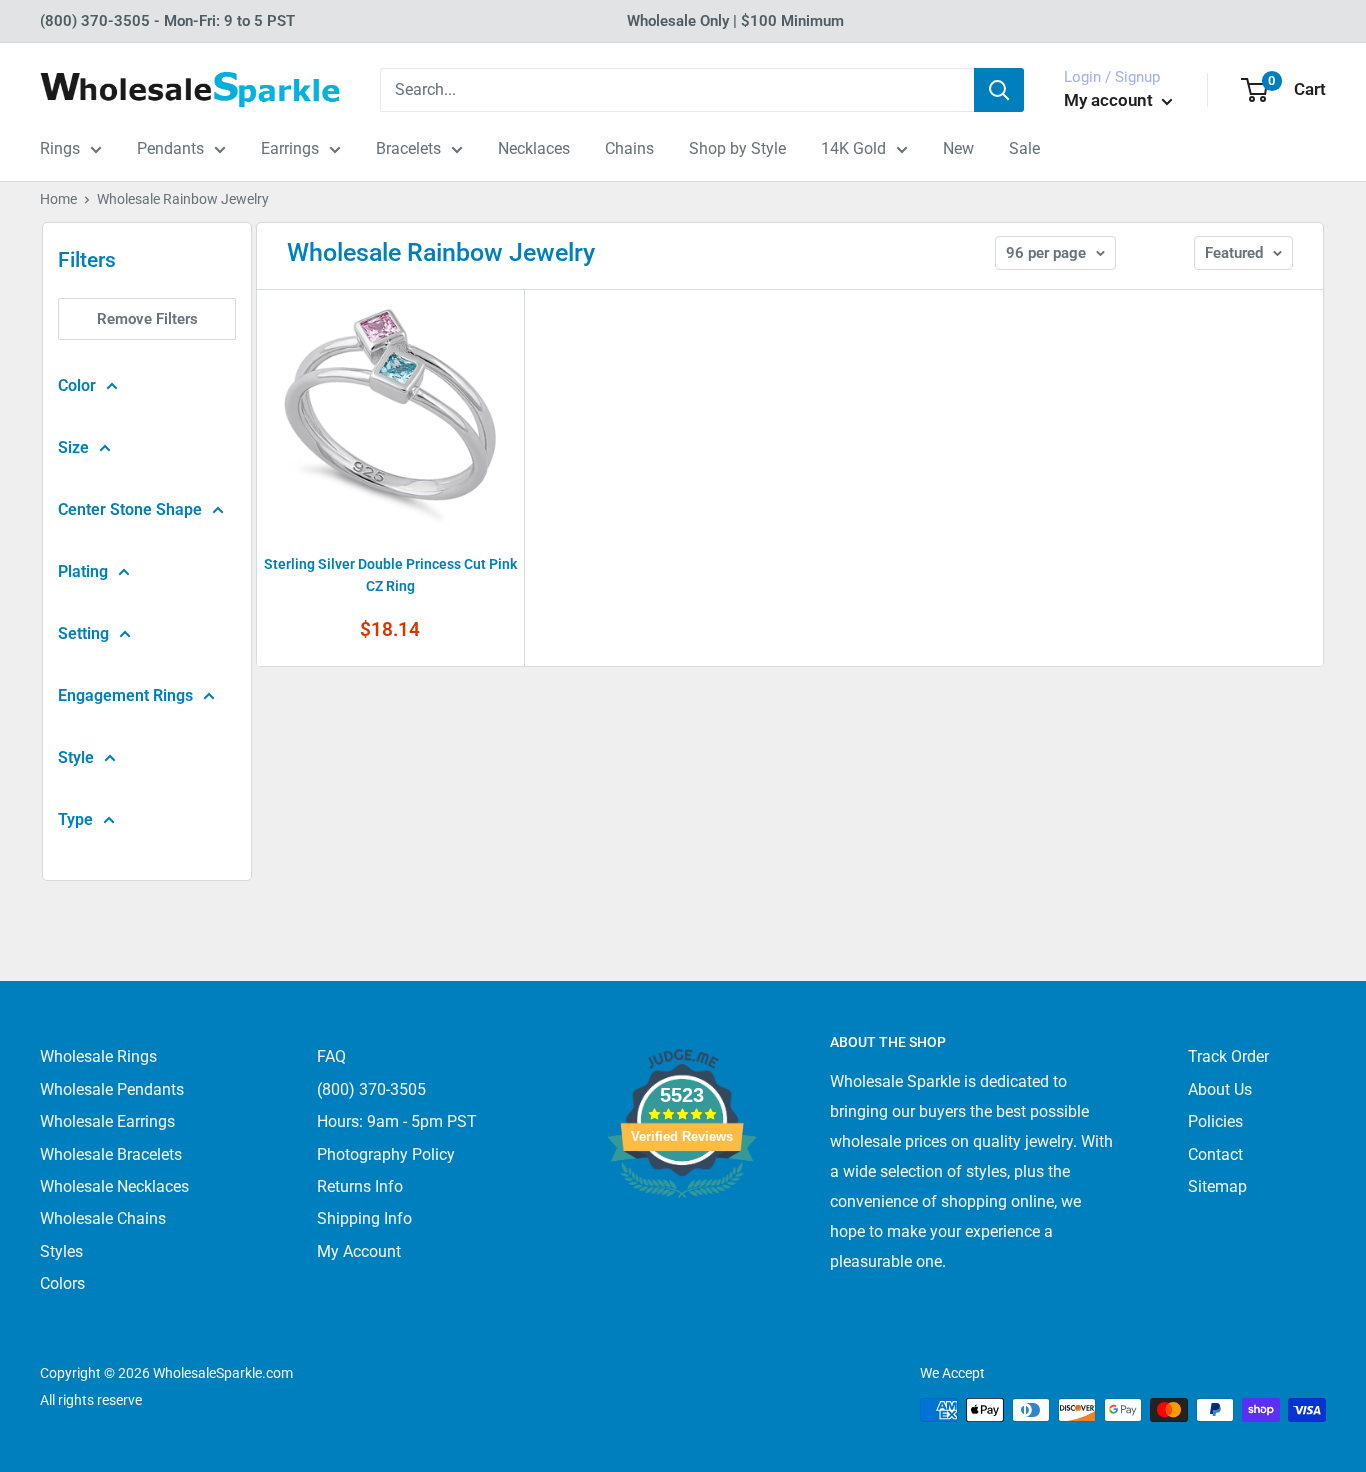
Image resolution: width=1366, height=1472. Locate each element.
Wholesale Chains (103, 1218)
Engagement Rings (125, 695)
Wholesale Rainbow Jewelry (183, 199)
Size (73, 447)
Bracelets (408, 148)
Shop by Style (737, 148)
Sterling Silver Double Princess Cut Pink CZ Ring (390, 575)
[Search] (999, 90)
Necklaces (534, 148)
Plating (83, 571)
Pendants (170, 148)
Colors (62, 1283)
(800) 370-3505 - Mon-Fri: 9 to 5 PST (167, 21)
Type (75, 819)
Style (76, 757)
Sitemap (1217, 1186)
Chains (629, 148)
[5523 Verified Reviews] (682, 1231)
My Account (359, 1251)
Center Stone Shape (130, 509)
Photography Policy (386, 1154)
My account (1110, 100)
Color (77, 385)
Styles (61, 1251)
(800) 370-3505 (371, 1089)
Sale (1024, 148)
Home (58, 199)
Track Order (1228, 1056)
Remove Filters (147, 319)
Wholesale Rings (98, 1056)
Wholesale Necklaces (114, 1186)
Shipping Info (364, 1218)
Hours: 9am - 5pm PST (397, 1121)
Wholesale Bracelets (111, 1154)
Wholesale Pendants (112, 1089)
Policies (1215, 1121)
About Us (1220, 1089)
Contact (1215, 1154)
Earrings (290, 148)
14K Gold (853, 148)
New (958, 148)
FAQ (331, 1056)
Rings (60, 148)
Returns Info (360, 1186)
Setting (83, 633)
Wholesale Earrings (107, 1121)
